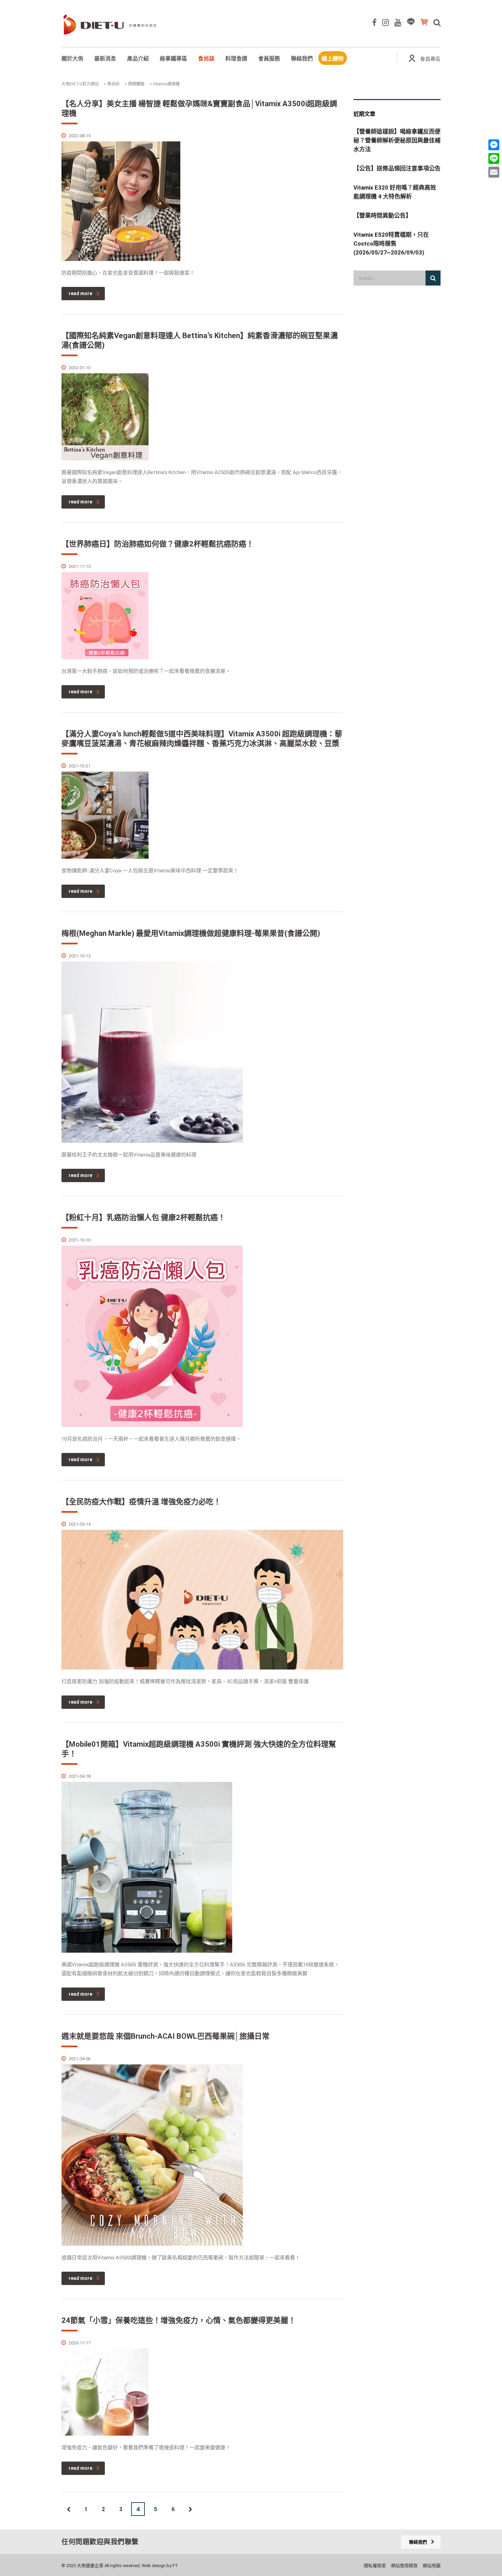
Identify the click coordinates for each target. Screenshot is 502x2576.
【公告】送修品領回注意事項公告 (397, 168)
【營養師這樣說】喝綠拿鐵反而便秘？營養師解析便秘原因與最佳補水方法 (397, 140)
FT (175, 2566)
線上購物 (333, 59)
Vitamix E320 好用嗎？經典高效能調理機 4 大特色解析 (395, 192)
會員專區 (430, 59)
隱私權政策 (375, 2566)
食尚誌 (206, 59)
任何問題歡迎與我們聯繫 (100, 2542)
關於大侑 (72, 59)
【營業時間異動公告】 (382, 216)
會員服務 (269, 59)
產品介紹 (138, 59)
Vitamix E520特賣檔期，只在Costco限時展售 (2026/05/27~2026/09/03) (391, 244)
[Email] (494, 172)
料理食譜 (236, 59)
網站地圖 (432, 2566)
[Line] (494, 158)
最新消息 (105, 59)
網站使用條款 (404, 2566)
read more (80, 293)
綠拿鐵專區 (173, 59)
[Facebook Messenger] (494, 145)
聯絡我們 (302, 59)
